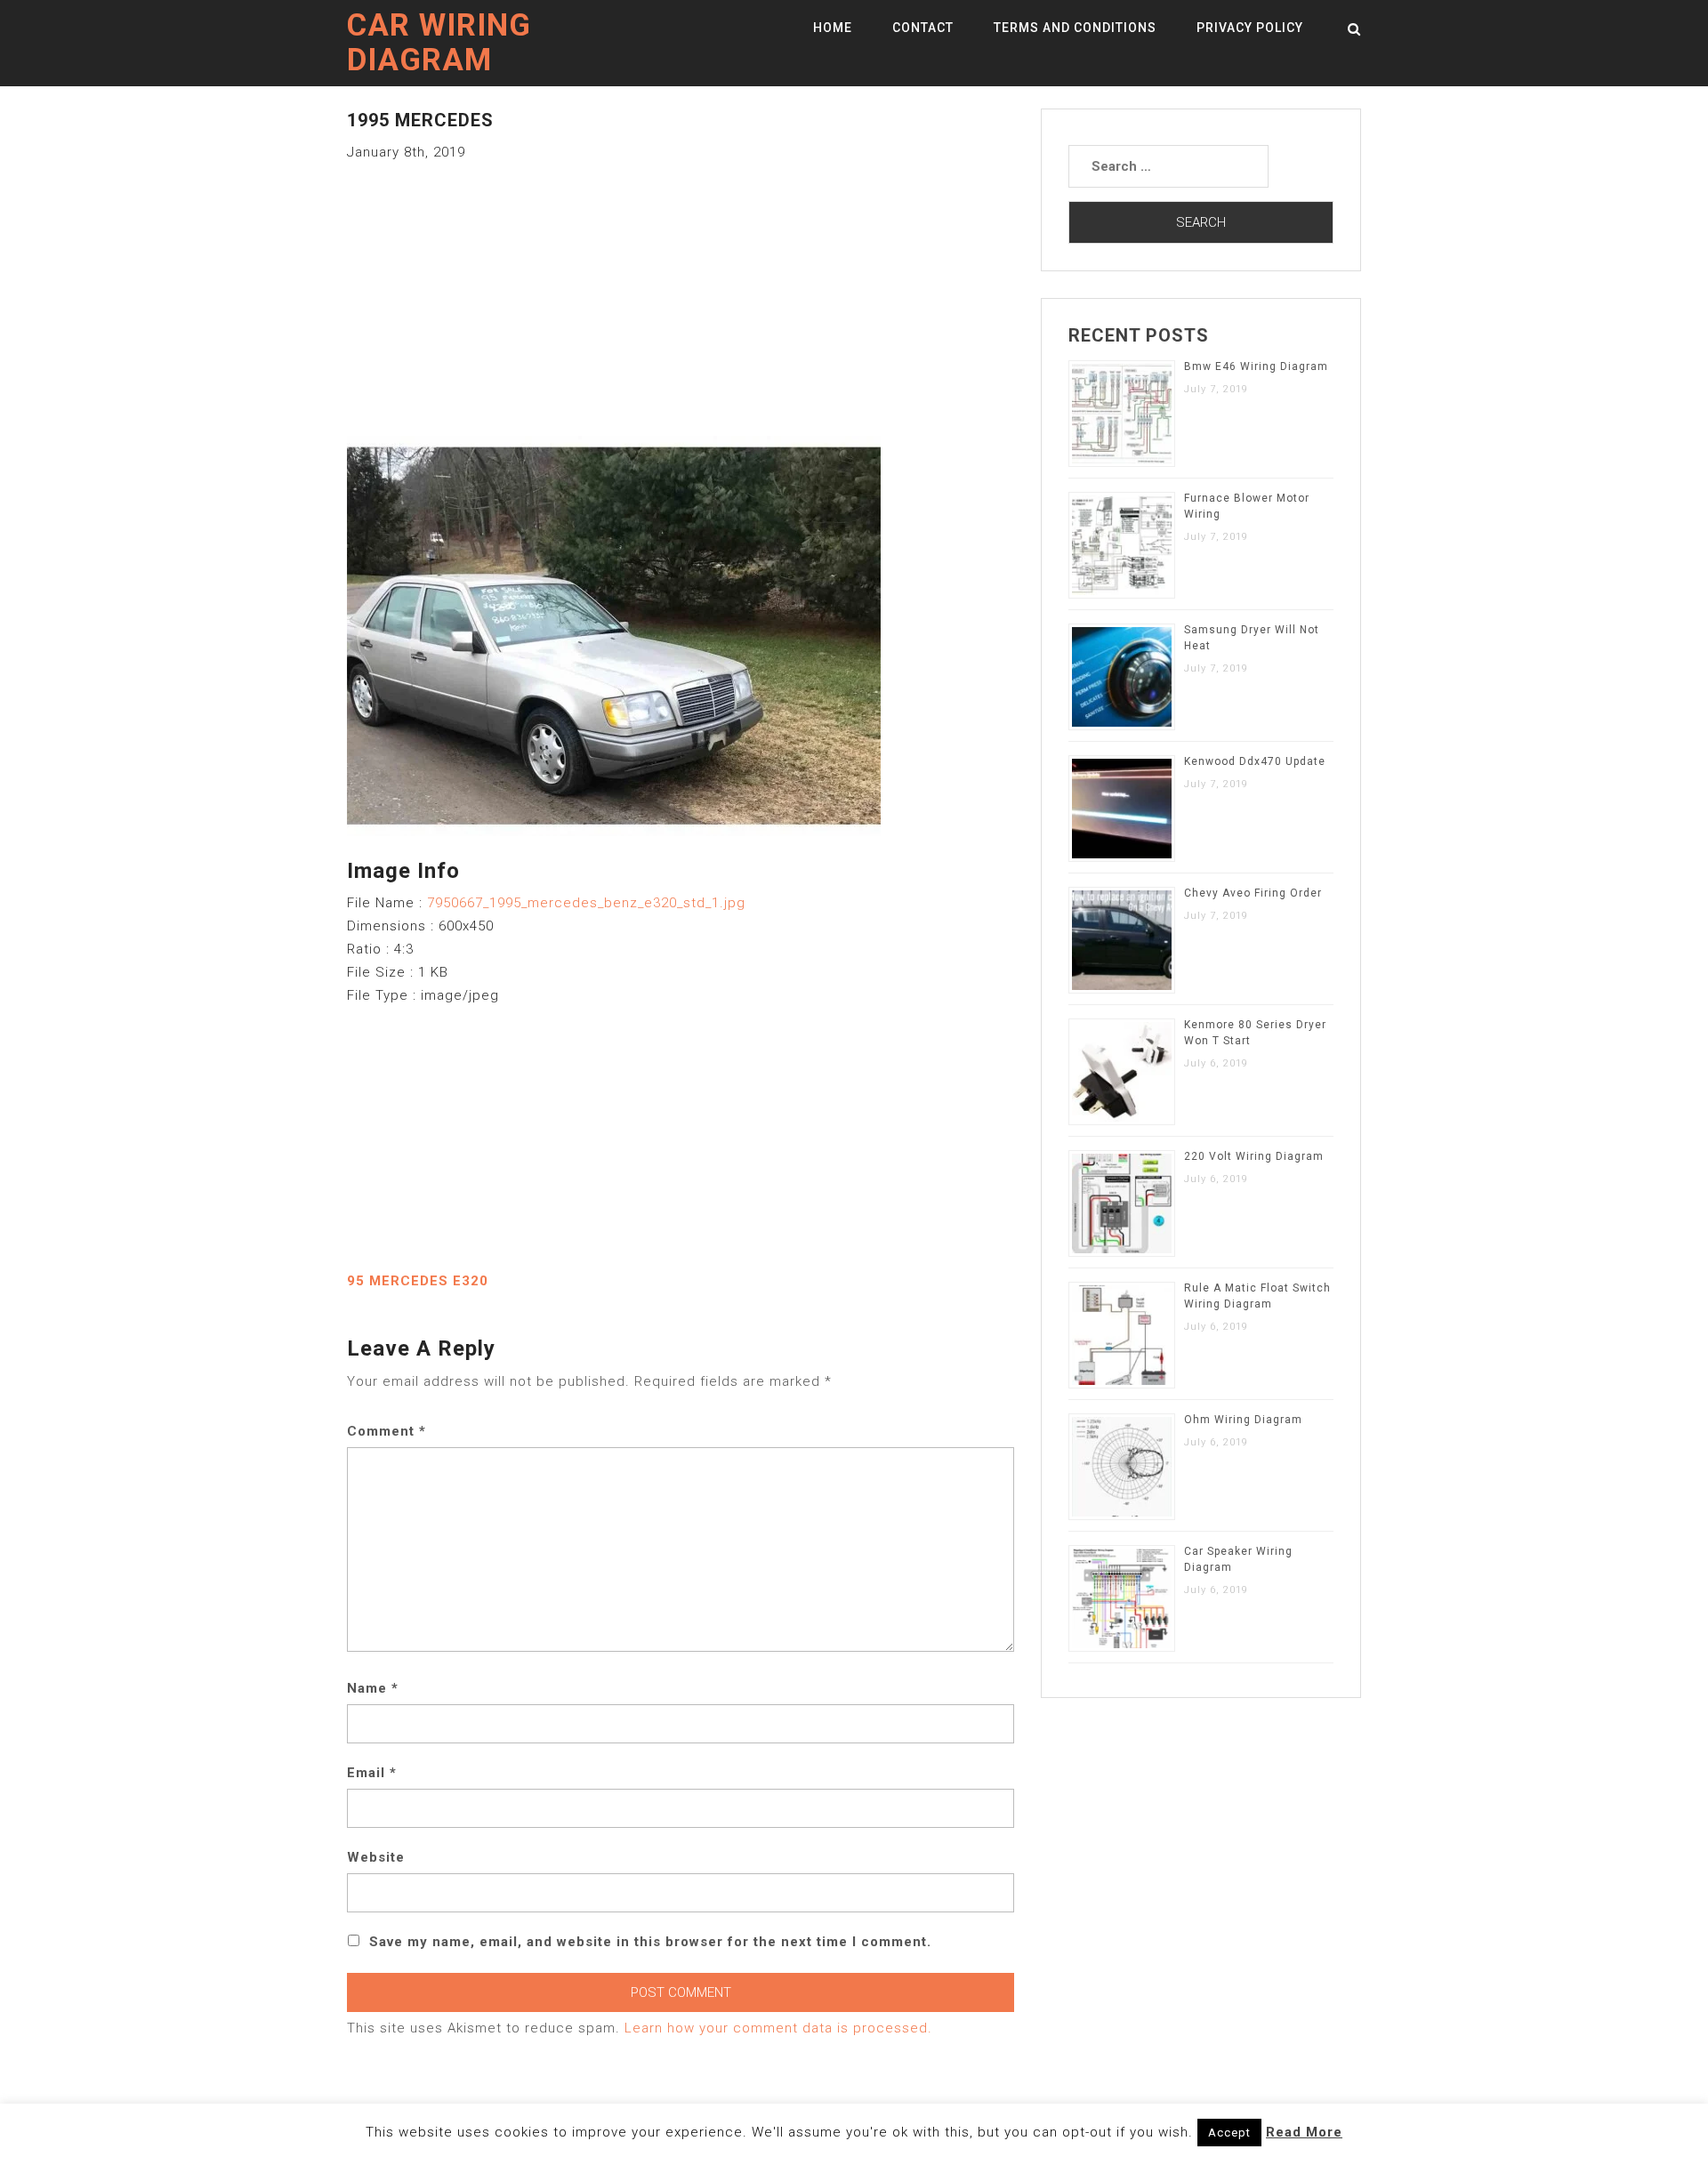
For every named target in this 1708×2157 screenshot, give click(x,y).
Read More (1304, 2132)
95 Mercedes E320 (418, 1281)
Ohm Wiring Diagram (1243, 1420)
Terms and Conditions (1075, 28)
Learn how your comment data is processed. (778, 2028)
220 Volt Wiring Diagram (1254, 1156)
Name (373, 1688)
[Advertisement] (681, 288)
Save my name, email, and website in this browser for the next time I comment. (650, 1942)
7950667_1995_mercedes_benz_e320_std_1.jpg (586, 903)
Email (372, 1773)
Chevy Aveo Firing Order (1253, 893)
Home (833, 28)
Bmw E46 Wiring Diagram (1256, 366)
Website (376, 1857)
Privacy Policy (1250, 28)
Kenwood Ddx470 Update (1255, 761)
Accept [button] (1229, 2133)
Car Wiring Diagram (439, 43)
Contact (923, 28)
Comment (387, 1431)
